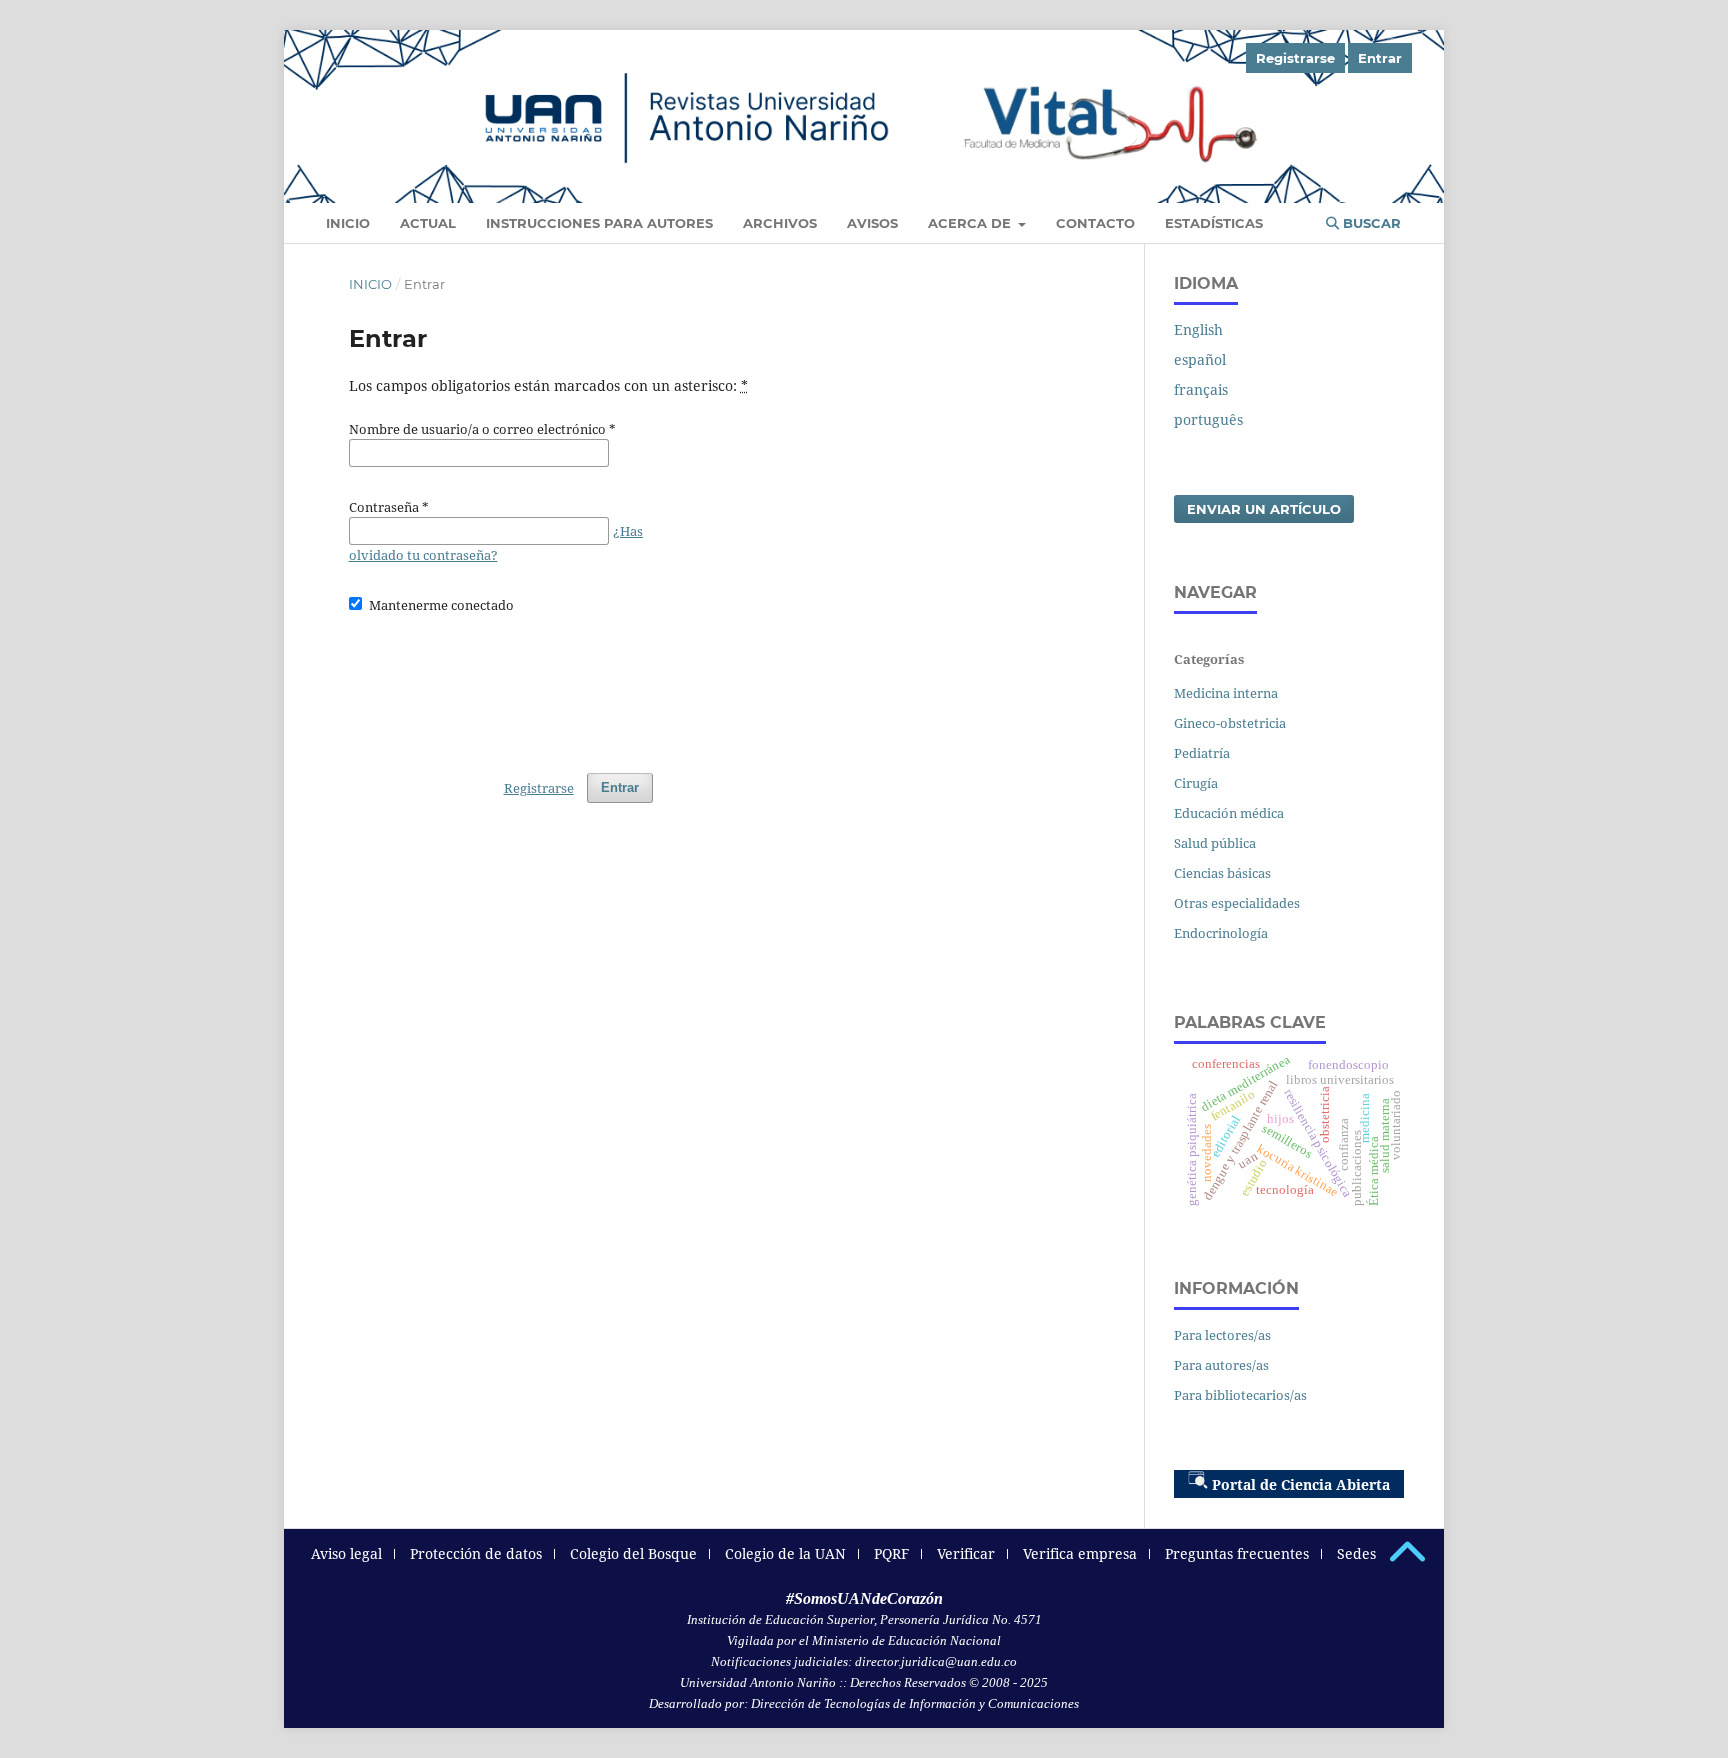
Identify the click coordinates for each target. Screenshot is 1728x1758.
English (1198, 329)
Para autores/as (1221, 1365)
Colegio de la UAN (785, 1553)
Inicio (348, 223)
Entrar (1380, 58)
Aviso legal (346, 1553)
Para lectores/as (1222, 1335)
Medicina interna (1226, 693)
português (1208, 419)
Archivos (780, 223)
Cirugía (1196, 783)
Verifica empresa (1080, 1553)
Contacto (1095, 223)
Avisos (872, 223)
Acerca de (971, 223)
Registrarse (1295, 58)
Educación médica (1229, 813)
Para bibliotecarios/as (1240, 1395)
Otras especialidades (1237, 903)
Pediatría (1202, 753)
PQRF (891, 1553)
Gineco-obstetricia (1230, 723)
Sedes (1356, 1553)
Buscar (1370, 223)
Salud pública (1215, 843)
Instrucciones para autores (599, 223)
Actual (428, 223)
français (1201, 389)
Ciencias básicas (1222, 873)
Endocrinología (1221, 933)
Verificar (966, 1553)
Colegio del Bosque (633, 1553)
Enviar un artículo (1264, 509)
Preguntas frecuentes (1237, 1553)
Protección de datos (476, 1553)
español (1200, 359)
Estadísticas (1214, 223)
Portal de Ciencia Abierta (1301, 1484)
